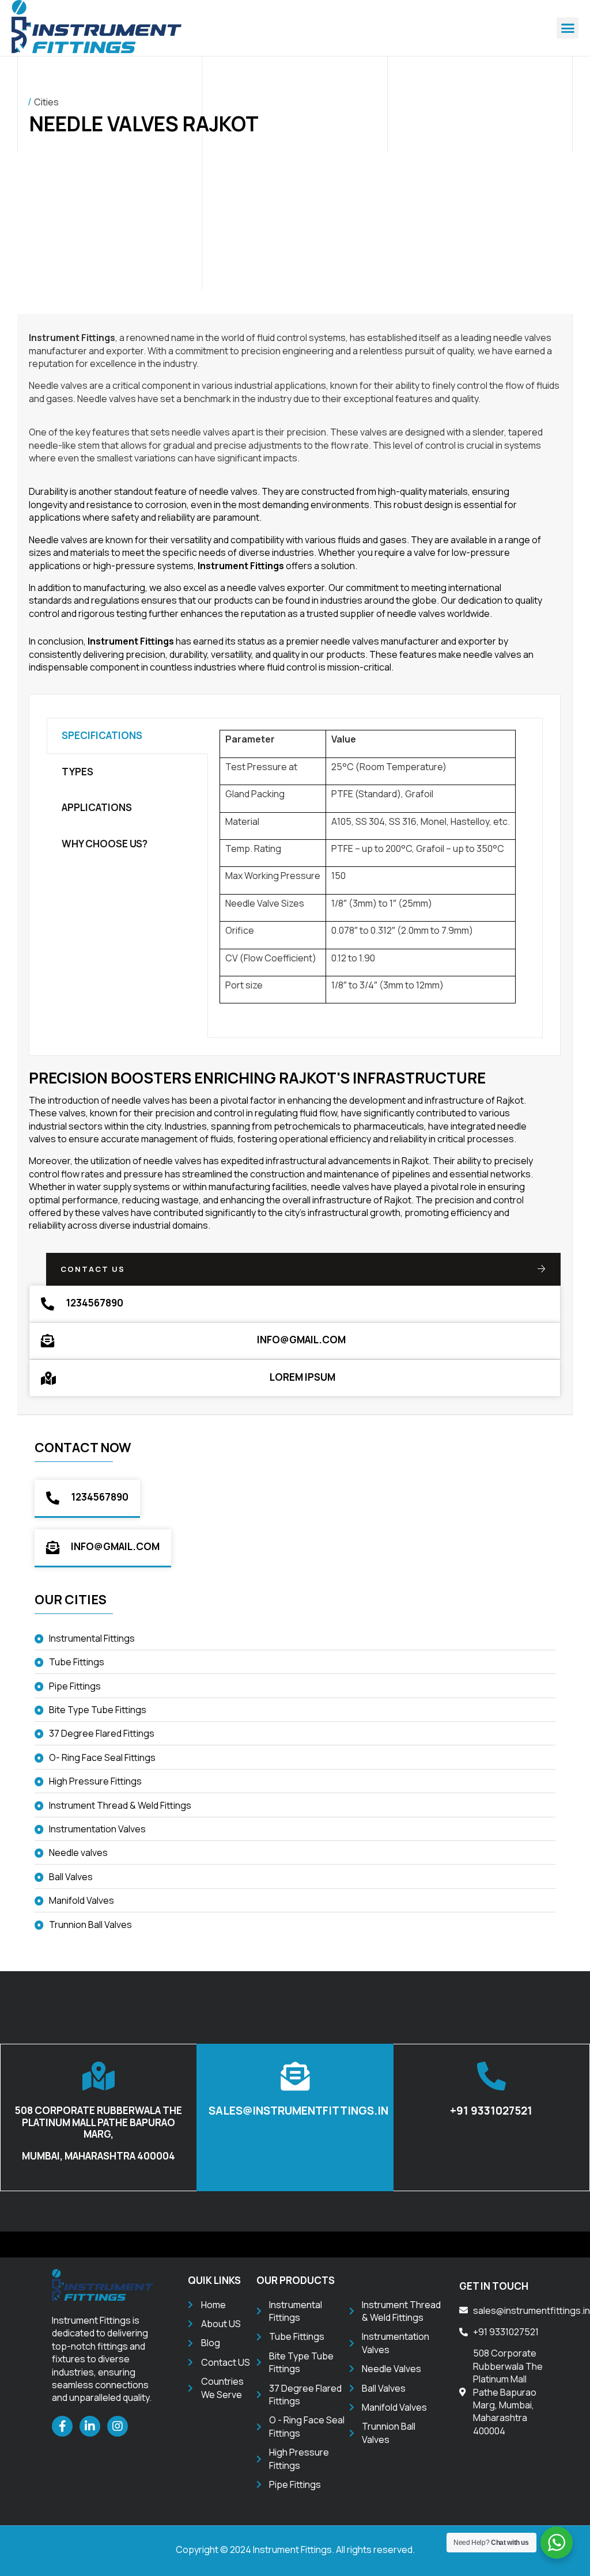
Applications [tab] (97, 807)
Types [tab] (77, 772)
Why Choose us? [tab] (105, 844)
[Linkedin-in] (90, 2426)
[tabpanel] (375, 878)
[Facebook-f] (62, 2426)
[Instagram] (118, 2426)
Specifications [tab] (102, 735)
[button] (568, 28)
